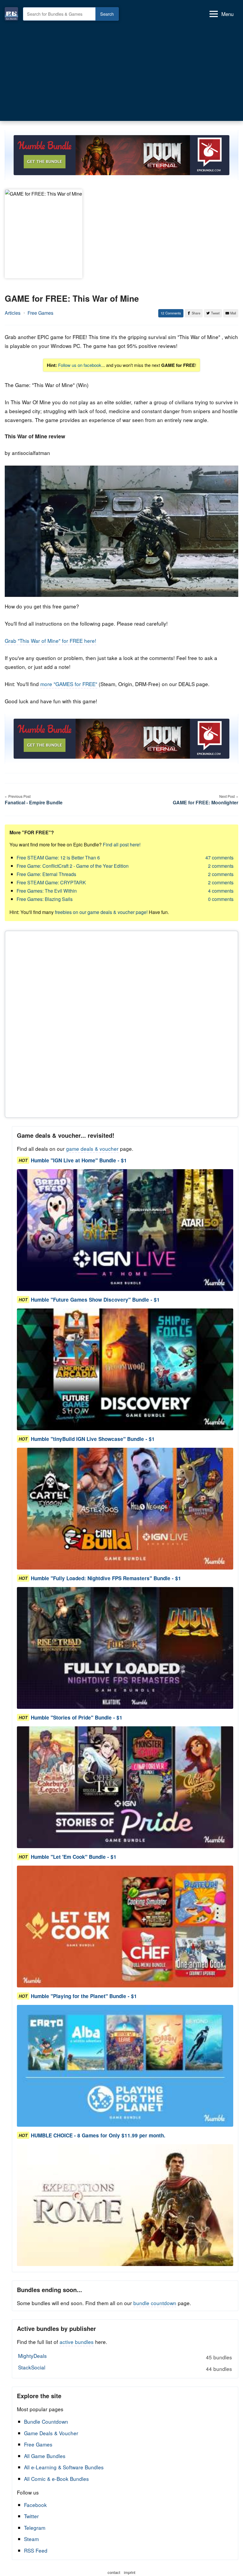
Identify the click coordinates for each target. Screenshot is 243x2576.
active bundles (77, 2342)
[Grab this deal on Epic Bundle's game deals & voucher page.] (125, 1230)
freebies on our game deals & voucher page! (101, 912)
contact (114, 2572)
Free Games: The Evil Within (47, 891)
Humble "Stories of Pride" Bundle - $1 (77, 1717)
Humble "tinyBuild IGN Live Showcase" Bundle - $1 (93, 1439)
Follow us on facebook (80, 365)
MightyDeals (125, 2356)
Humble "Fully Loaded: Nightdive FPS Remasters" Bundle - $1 (106, 1578)
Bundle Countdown (46, 2421)
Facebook (35, 2505)
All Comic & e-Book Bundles (56, 2479)
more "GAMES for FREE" (69, 684)
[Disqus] (121, 1023)
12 (162, 313)
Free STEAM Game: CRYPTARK (51, 882)
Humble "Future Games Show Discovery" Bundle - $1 (95, 1300)
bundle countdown (155, 2303)
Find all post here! (122, 844)
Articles (13, 313)
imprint (130, 2572)
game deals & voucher (92, 1149)
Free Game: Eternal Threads (46, 874)
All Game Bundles (45, 2456)
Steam (31, 2539)
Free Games (40, 313)
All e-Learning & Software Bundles (64, 2467)
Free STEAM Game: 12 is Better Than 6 (58, 858)
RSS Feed (36, 2550)
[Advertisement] (121, 72)
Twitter (31, 2516)
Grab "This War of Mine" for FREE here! (51, 641)
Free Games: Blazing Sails (45, 899)
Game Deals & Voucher (51, 2433)
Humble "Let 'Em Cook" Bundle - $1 (74, 1857)
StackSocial (125, 2368)
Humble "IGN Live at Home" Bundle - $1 (79, 1160)
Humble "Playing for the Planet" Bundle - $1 (84, 1996)
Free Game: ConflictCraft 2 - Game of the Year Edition (73, 866)
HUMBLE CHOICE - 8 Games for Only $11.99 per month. (98, 2135)
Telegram (35, 2528)
